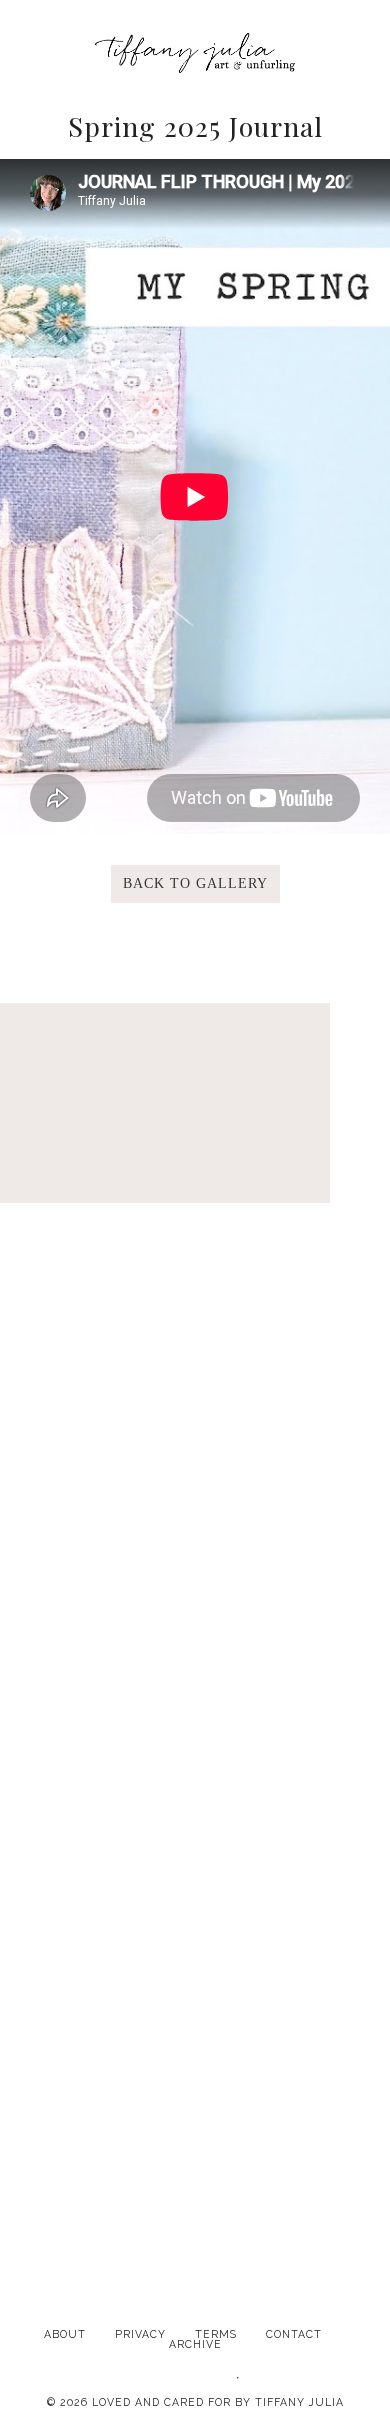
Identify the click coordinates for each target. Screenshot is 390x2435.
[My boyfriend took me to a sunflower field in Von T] (195, 1437)
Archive (195, 2344)
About (65, 2334)
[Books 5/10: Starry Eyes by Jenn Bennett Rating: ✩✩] (195, 1666)
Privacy (140, 2334)
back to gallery (195, 883)
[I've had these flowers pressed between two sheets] (195, 2123)
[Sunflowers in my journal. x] (195, 1209)
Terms (216, 2334)
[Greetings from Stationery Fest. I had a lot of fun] (195, 1894)
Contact (294, 2334)
